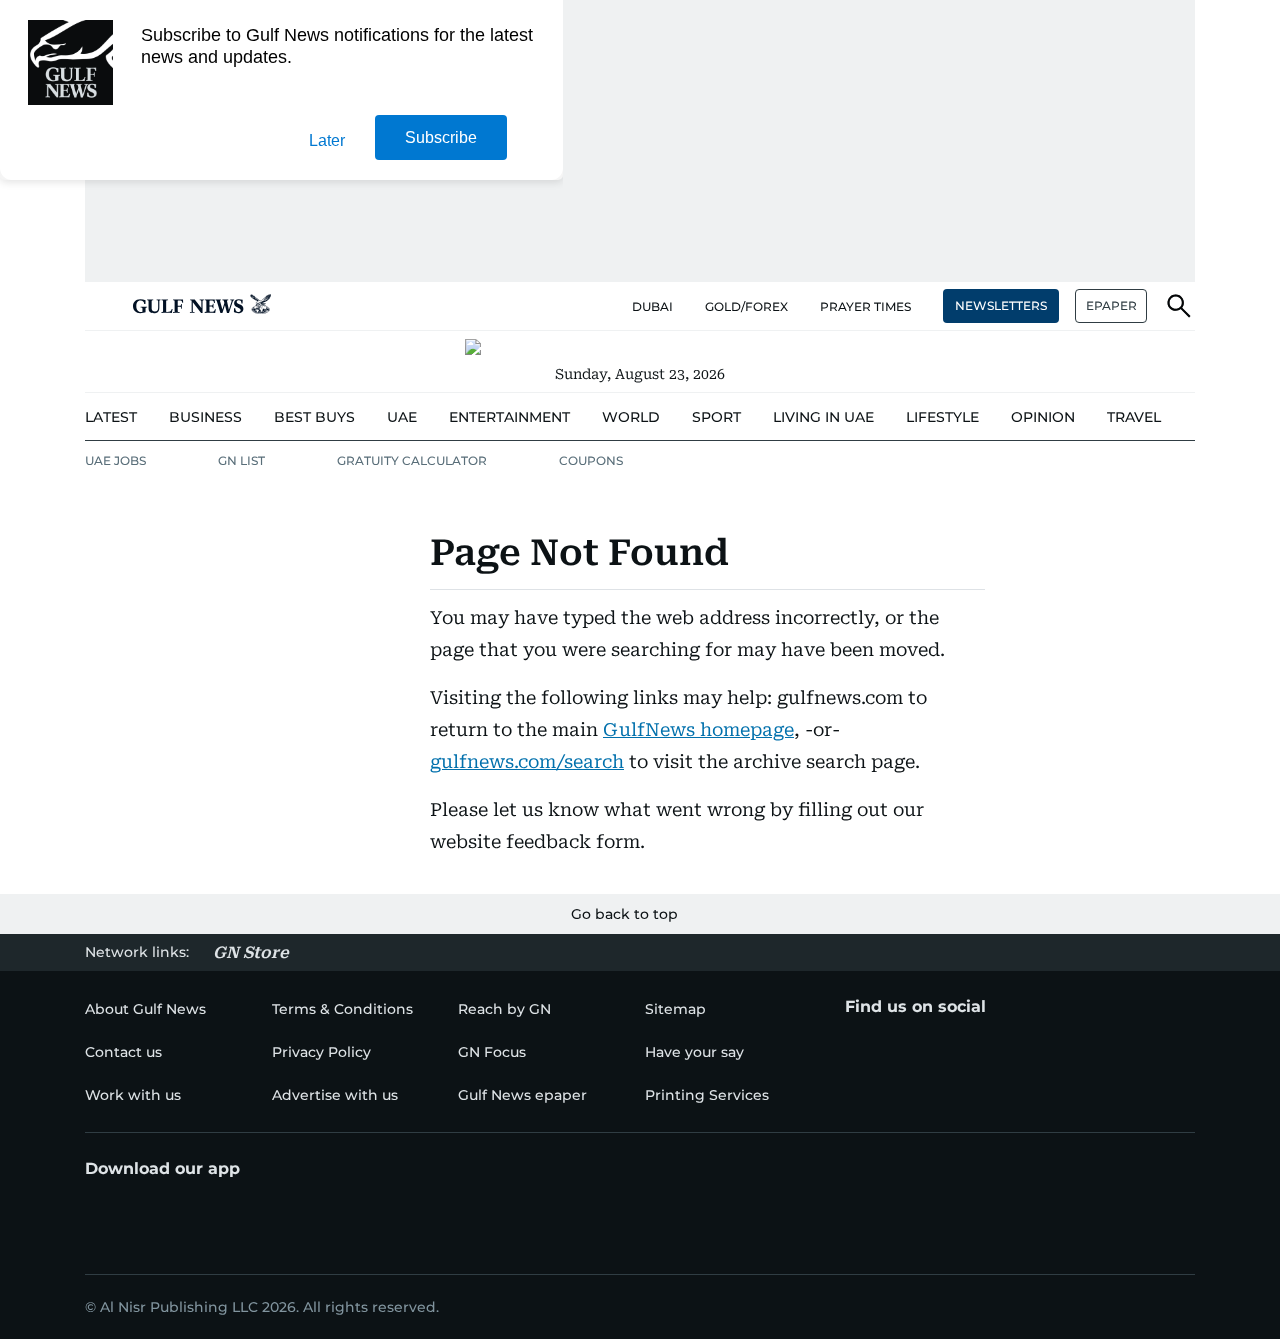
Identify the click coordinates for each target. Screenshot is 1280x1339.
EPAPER (1111, 305)
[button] (101, 306)
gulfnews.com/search (527, 761)
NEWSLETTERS (1001, 305)
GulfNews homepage (698, 729)
